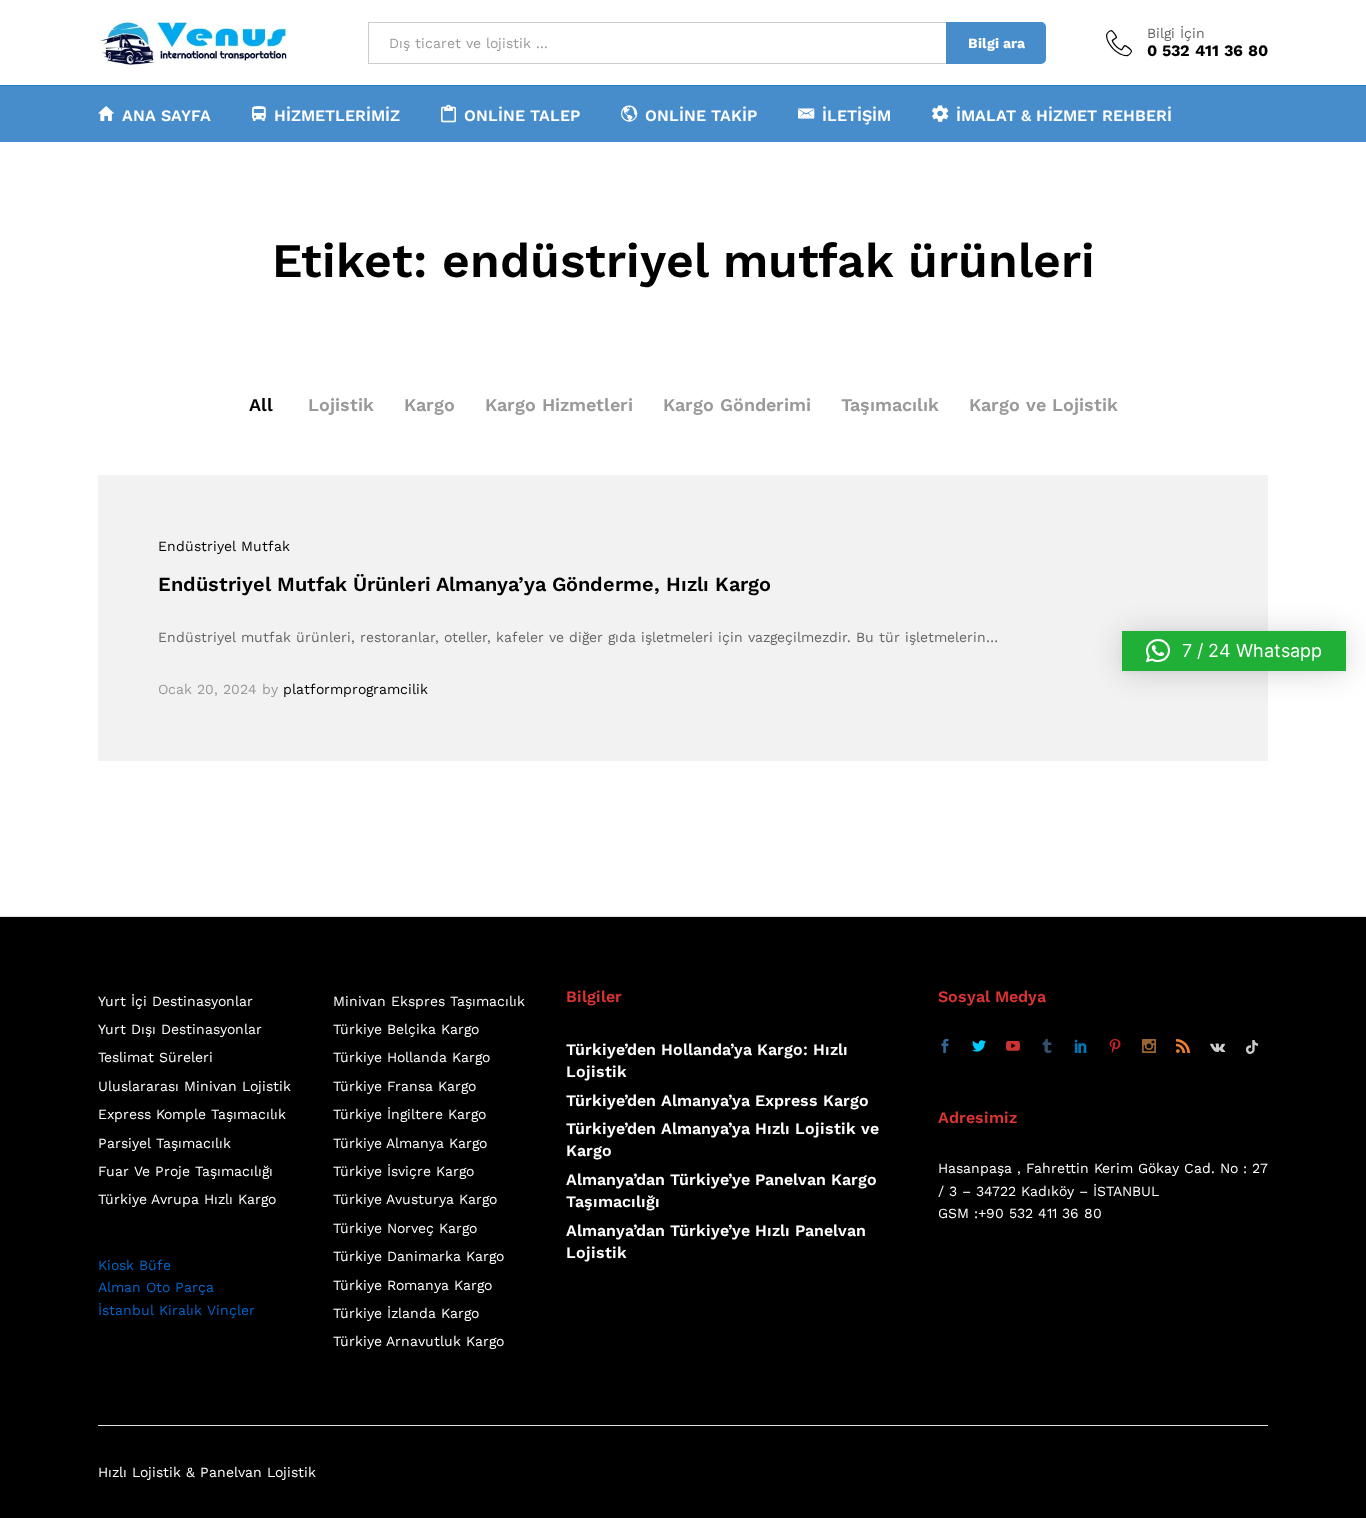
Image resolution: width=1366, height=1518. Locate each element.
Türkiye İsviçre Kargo (403, 1171)
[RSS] (1183, 1047)
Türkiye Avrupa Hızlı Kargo (187, 1199)
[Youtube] (1013, 1047)
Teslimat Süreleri (155, 1057)
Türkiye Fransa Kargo (404, 1086)
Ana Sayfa (166, 115)
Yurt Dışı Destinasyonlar (180, 1029)
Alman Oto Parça (156, 1287)
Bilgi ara (996, 43)
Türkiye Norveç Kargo (405, 1228)
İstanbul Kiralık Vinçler (176, 1310)
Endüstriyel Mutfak (224, 546)
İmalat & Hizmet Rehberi (1064, 115)
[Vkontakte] (1217, 1047)
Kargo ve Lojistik (1043, 404)
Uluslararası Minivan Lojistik (194, 1086)
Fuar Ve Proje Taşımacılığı (185, 1171)
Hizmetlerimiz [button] (337, 115)
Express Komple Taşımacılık (192, 1114)
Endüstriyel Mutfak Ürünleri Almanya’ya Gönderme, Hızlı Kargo (464, 584)
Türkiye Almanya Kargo (410, 1143)
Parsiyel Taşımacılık (164, 1143)
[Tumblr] (1047, 1047)
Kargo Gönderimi (737, 404)
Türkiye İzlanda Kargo (406, 1313)
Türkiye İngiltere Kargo (409, 1114)
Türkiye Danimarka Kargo (418, 1256)
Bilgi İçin (1176, 33)
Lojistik (341, 404)
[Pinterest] (1115, 1047)
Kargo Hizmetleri (559, 404)
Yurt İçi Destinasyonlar (175, 1001)
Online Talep (522, 115)
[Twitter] (979, 1047)
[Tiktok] (1252, 1047)
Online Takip (701, 115)
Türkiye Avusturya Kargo (415, 1199)
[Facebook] (945, 1047)
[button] (1234, 651)
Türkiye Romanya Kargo (412, 1285)
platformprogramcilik (355, 689)
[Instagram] (1149, 1047)
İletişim (856, 115)
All (261, 404)
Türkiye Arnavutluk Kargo (418, 1341)
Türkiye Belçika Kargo (406, 1029)
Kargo (429, 404)
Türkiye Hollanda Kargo (411, 1057)
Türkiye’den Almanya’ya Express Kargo (717, 1100)
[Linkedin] (1081, 1047)
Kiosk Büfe (134, 1265)
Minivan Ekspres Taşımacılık (429, 1001)
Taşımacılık (890, 404)
